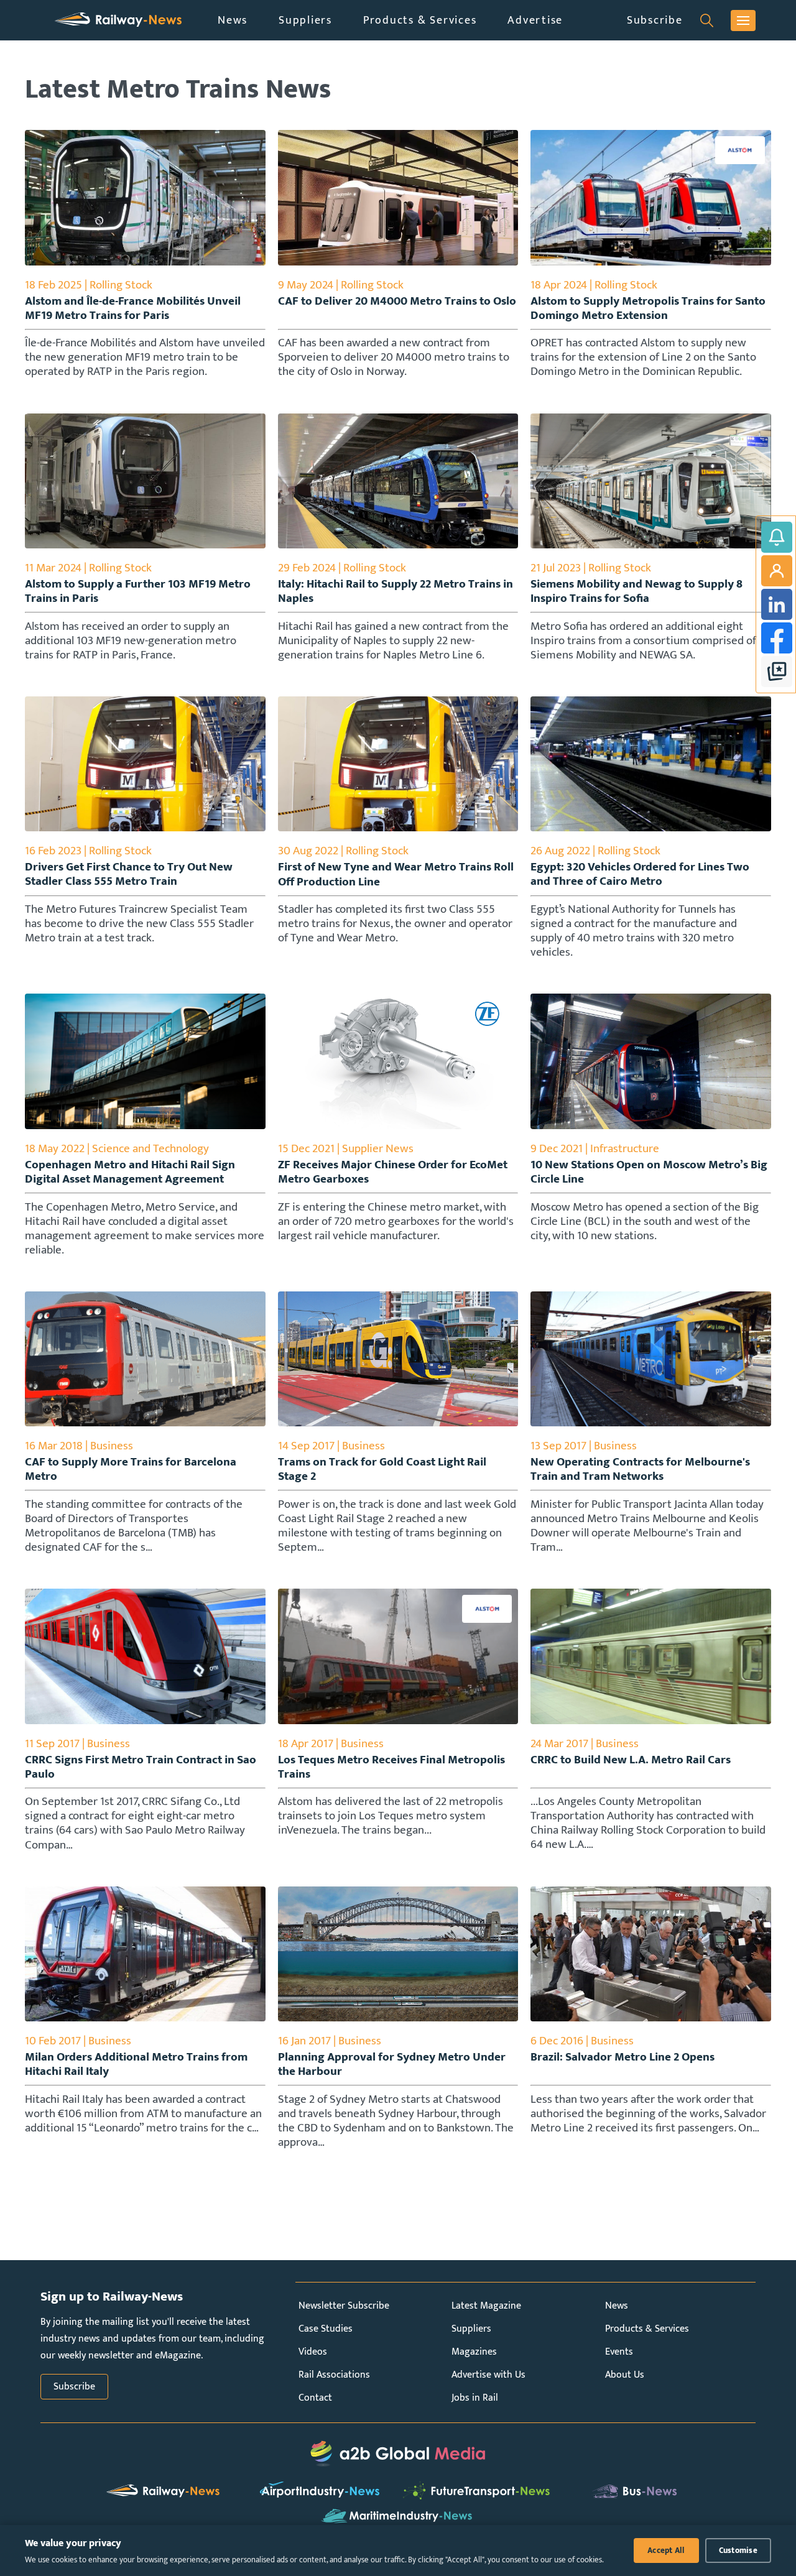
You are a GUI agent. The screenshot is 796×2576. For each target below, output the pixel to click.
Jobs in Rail (475, 2398)
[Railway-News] (118, 20)
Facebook (777, 638)
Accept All (666, 2551)
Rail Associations (334, 2375)
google (777, 672)
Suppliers (305, 20)
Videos (313, 2352)
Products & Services (420, 20)
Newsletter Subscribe (344, 2306)
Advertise (535, 20)
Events (619, 2352)
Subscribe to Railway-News (777, 537)
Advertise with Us (488, 2375)
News (233, 20)
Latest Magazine (486, 2306)
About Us (625, 2375)
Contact (315, 2398)
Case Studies (326, 2329)
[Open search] (707, 21)
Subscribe (655, 20)
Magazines (474, 2352)
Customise (738, 2551)
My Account (777, 571)
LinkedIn (777, 604)
